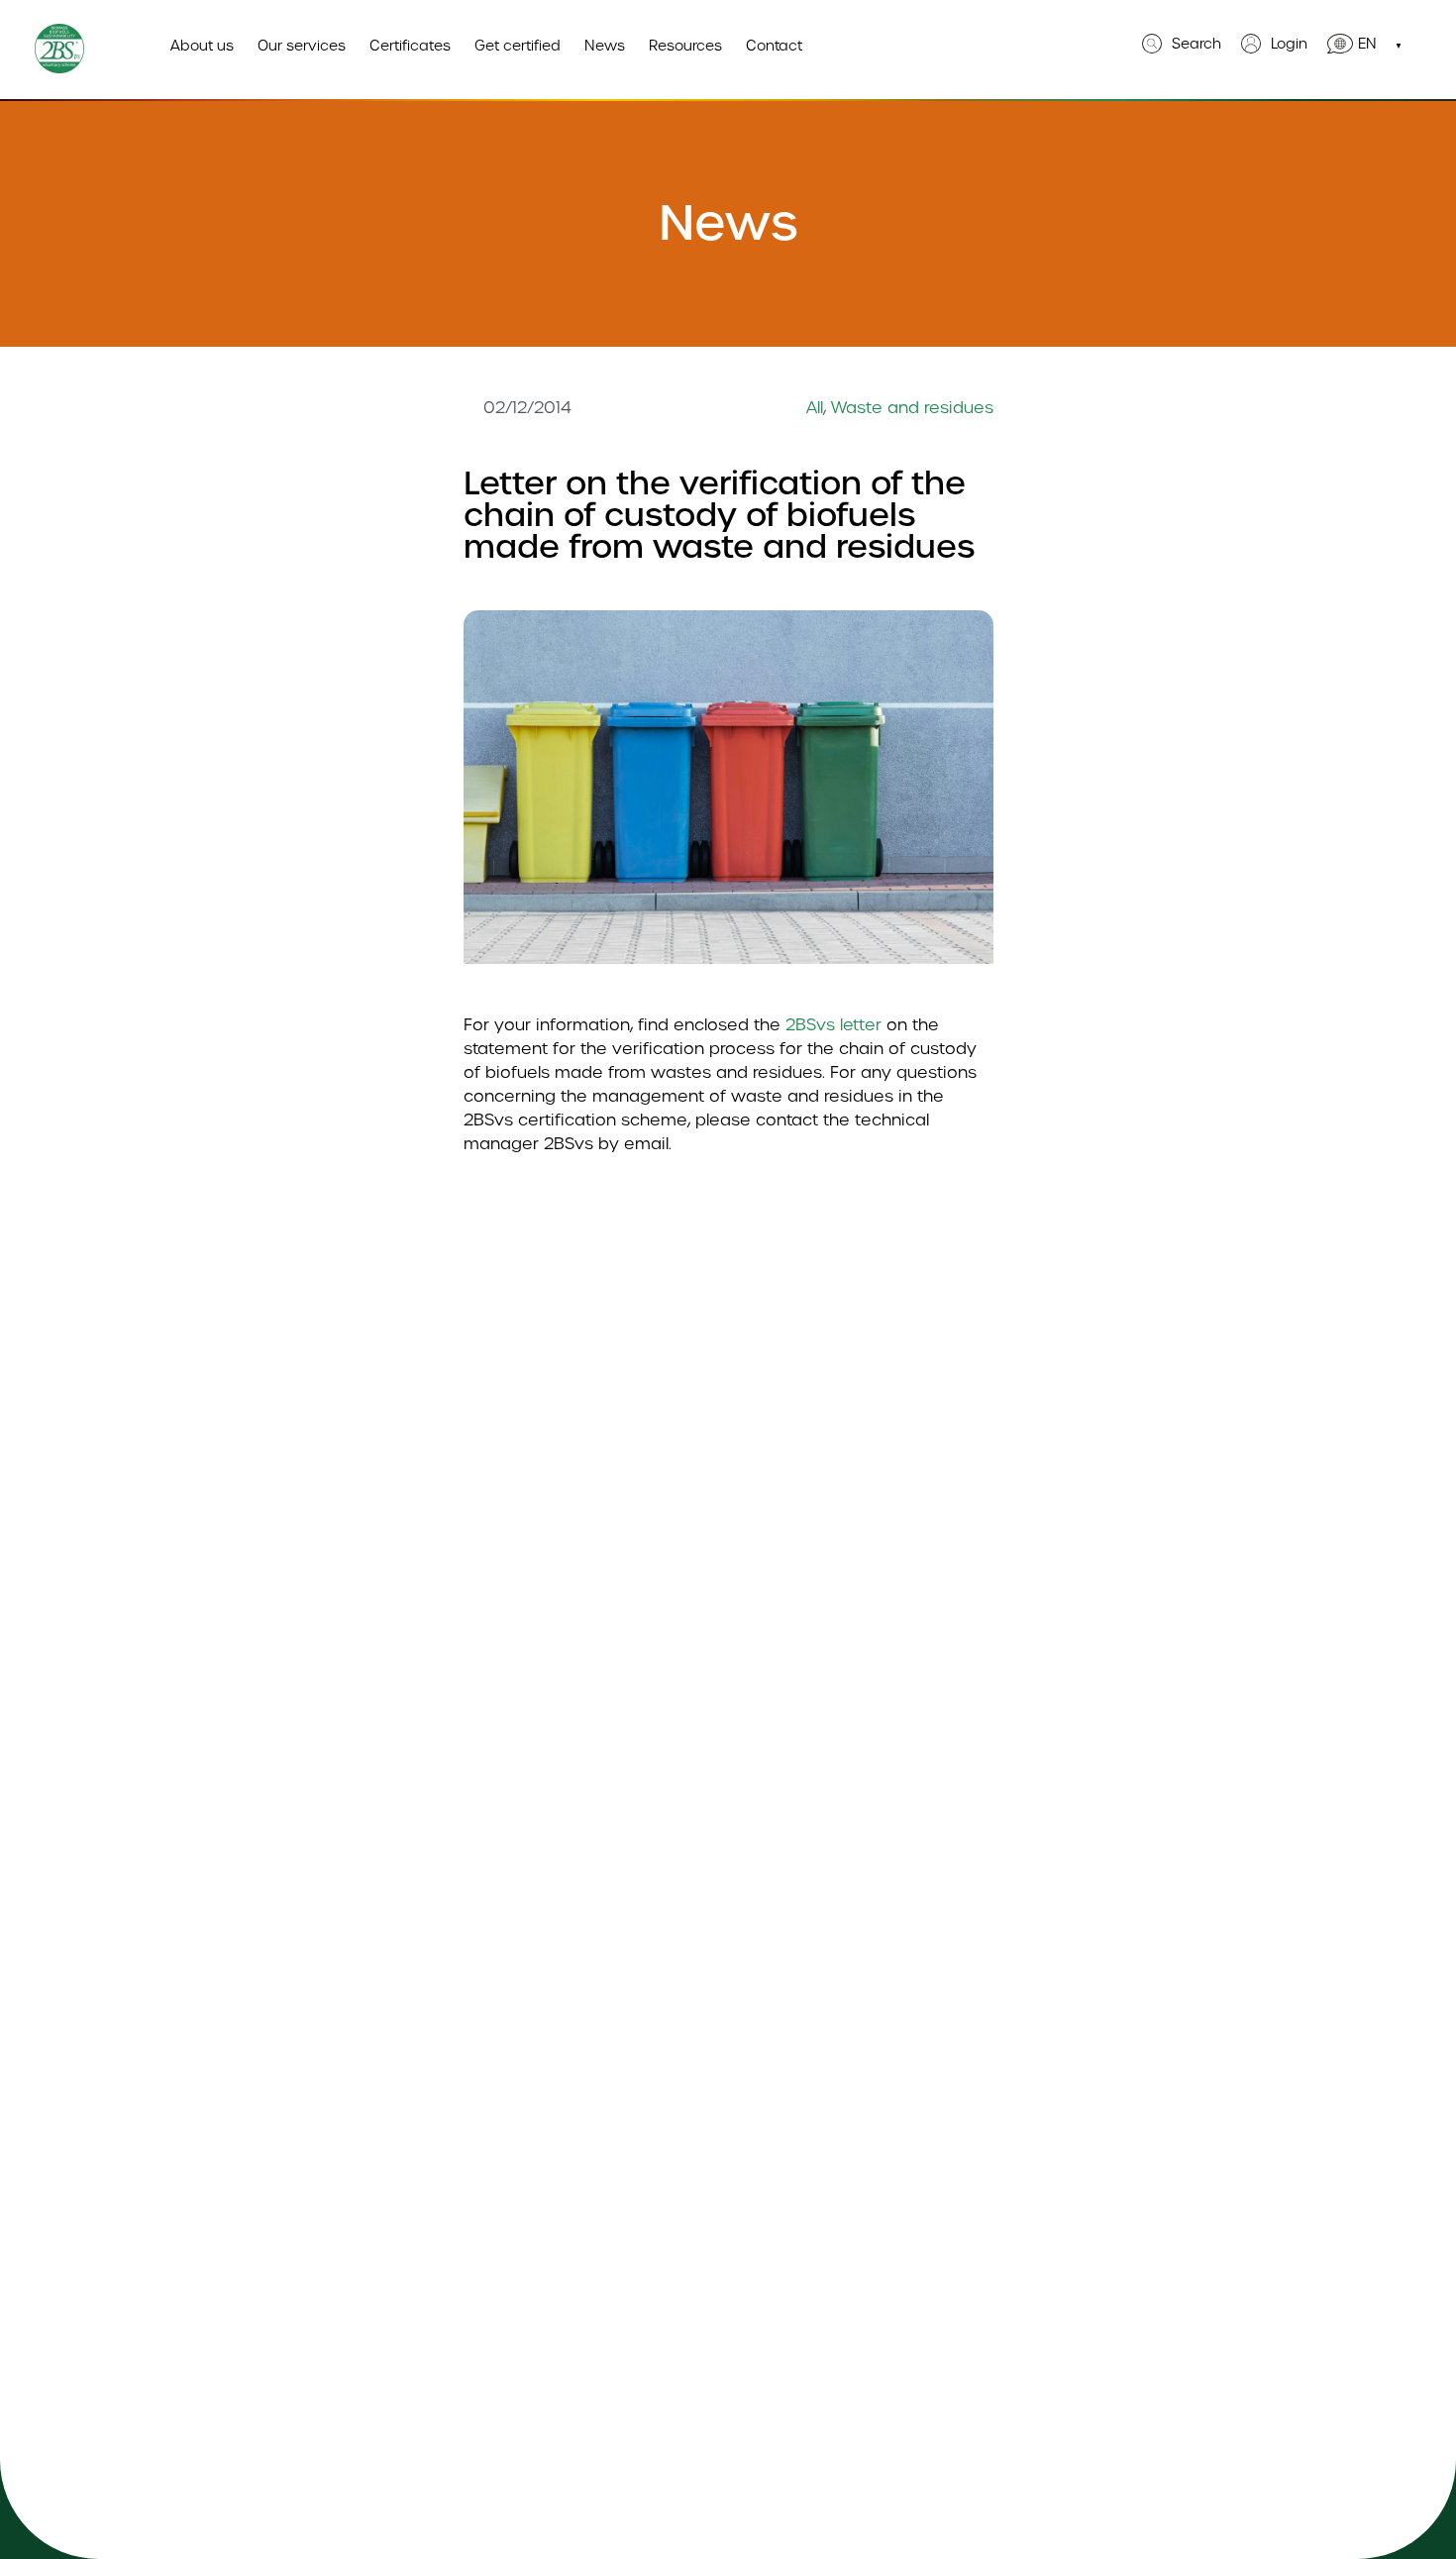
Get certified (518, 46)
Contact (774, 46)
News (605, 46)
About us (202, 46)
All (815, 408)
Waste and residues (912, 408)
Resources (685, 46)
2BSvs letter (833, 1025)
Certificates (410, 46)
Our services (302, 46)
